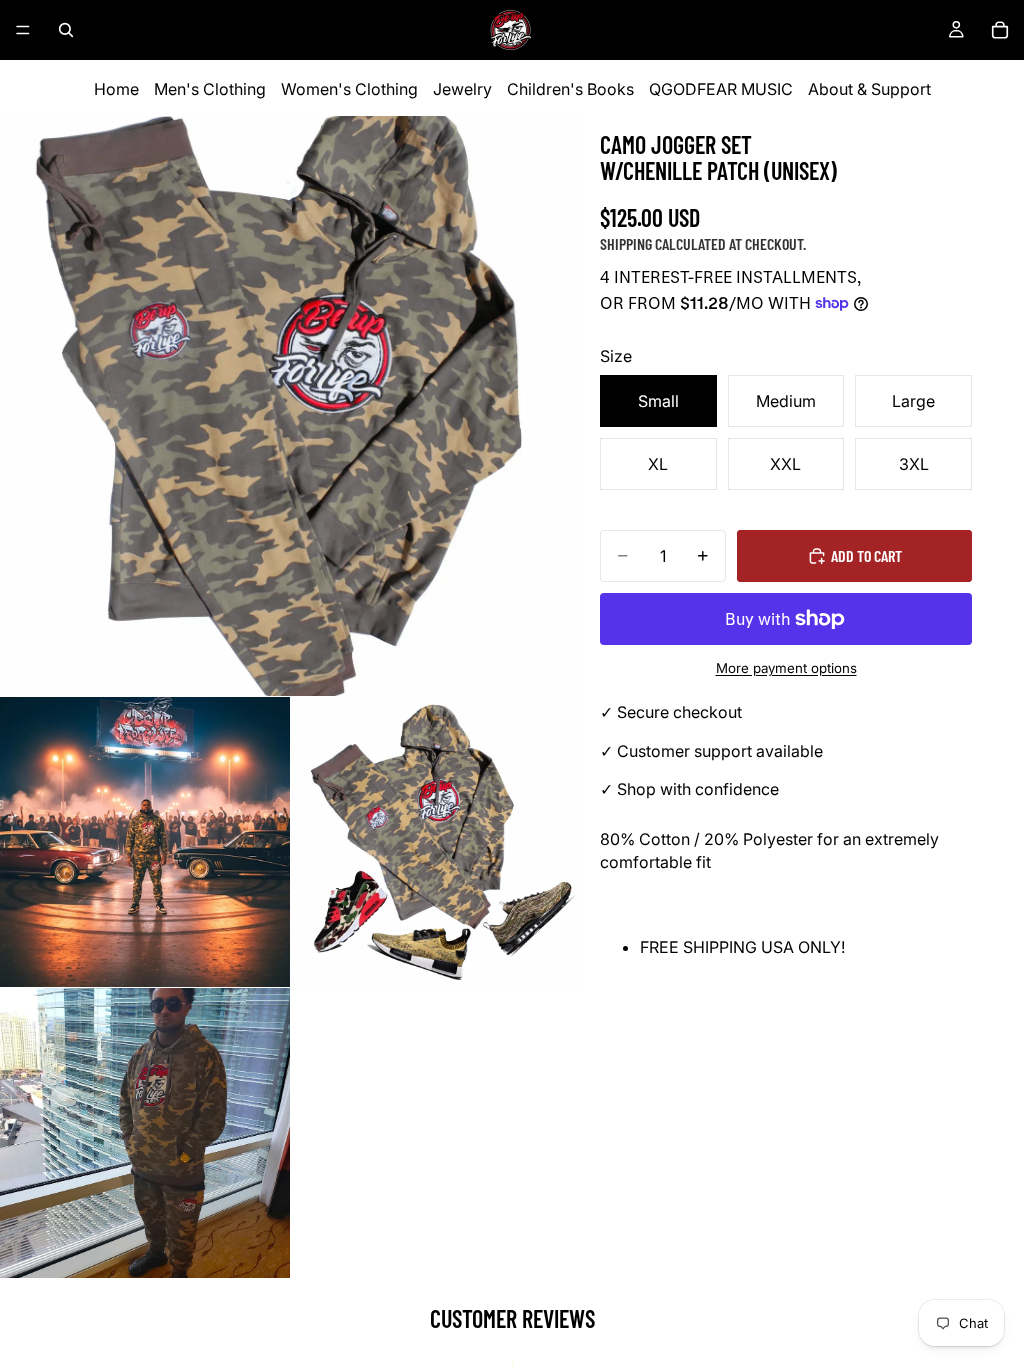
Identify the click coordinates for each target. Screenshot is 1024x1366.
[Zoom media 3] (436, 842)
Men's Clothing (210, 89)
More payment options (786, 668)
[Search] (66, 30)
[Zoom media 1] (290, 406)
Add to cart (866, 555)
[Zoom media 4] (145, 1133)
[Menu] (23, 30)
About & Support (869, 89)
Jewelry (462, 89)
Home (116, 89)
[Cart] (1000, 30)
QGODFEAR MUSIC (721, 89)
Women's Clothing (349, 89)
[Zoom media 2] (145, 842)
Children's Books (570, 89)
